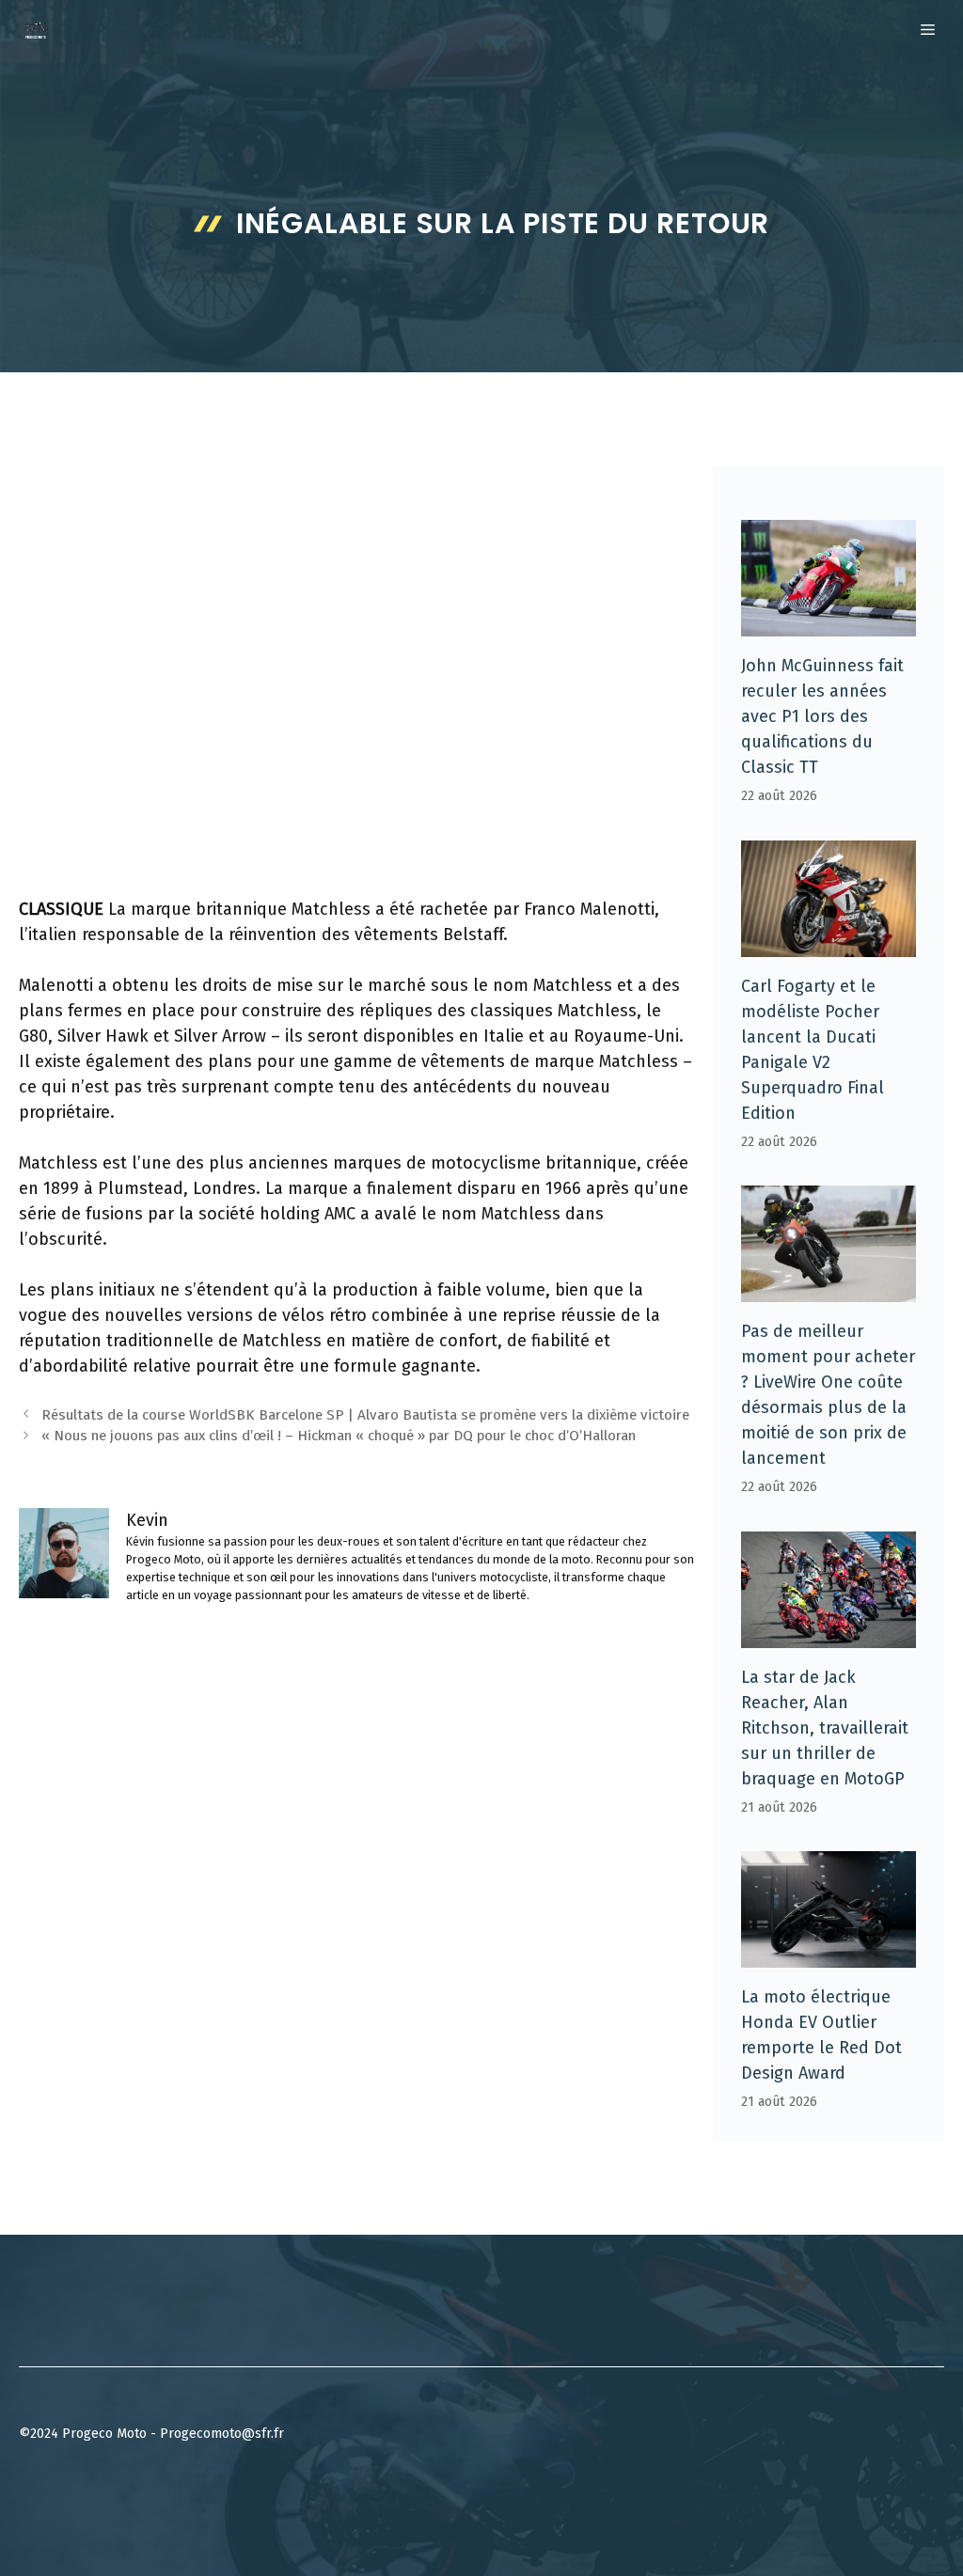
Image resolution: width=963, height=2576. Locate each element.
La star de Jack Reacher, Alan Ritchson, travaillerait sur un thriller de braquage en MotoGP (825, 1728)
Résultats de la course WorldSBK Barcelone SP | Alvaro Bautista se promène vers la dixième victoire (365, 1415)
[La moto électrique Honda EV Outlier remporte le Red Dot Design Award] (829, 1955)
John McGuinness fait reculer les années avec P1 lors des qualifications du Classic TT (822, 716)
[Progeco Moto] (36, 30)
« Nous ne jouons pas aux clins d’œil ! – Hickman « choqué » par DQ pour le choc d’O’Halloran (339, 1436)
